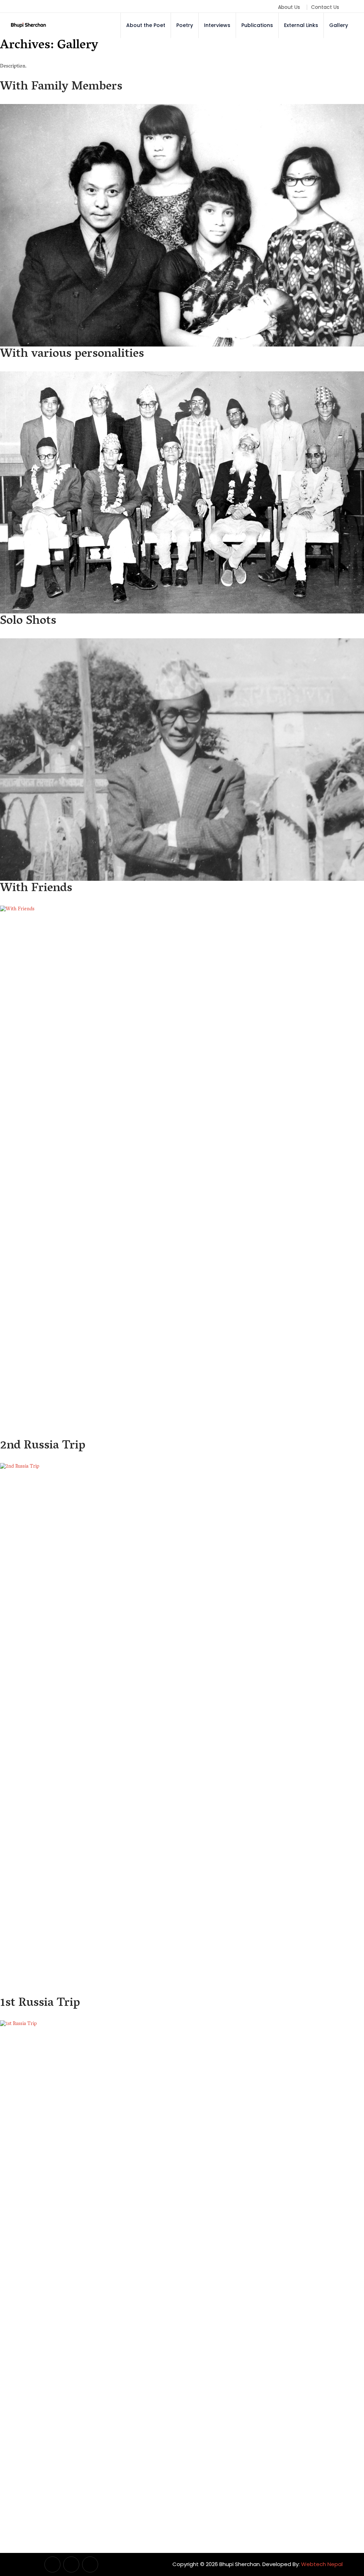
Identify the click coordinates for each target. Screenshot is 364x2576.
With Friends (36, 889)
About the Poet (146, 25)
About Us (289, 7)
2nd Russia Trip (43, 1446)
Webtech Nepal (322, 2564)
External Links (301, 25)
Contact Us (325, 7)
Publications (257, 25)
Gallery (339, 25)
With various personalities (72, 354)
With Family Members (61, 87)
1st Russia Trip (40, 2004)
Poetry (185, 25)
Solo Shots (28, 621)
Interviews (217, 25)
